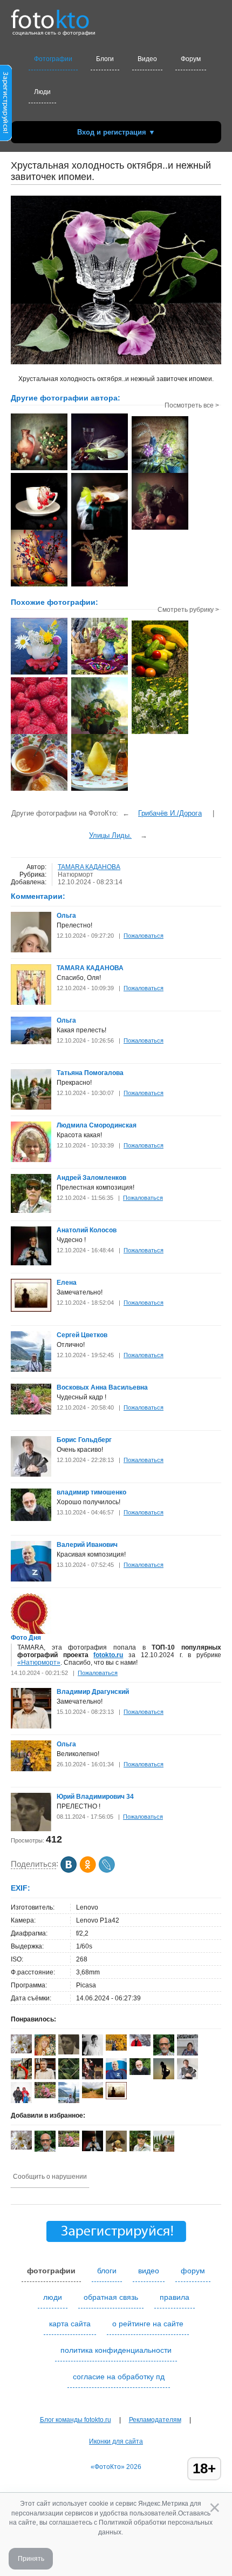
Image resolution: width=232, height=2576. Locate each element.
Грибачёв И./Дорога (170, 813)
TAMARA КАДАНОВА (89, 867)
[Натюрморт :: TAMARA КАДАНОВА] (100, 469)
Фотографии (53, 59)
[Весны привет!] (160, 733)
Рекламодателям (155, 2420)
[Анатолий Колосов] (31, 1263)
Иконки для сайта (116, 2441)
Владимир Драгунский (93, 1692)
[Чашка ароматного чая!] (39, 790)
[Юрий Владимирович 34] (31, 1829)
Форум (191, 59)
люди (53, 2297)
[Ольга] (31, 1042)
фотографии (51, 2271)
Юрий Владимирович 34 (95, 1797)
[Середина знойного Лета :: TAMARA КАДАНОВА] (100, 585)
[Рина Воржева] (93, 2096)
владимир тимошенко (91, 1492)
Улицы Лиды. (110, 835)
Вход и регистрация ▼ (116, 132)
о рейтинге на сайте (148, 2324)
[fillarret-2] (140, 2044)
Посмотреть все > (192, 405)
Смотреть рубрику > (188, 610)
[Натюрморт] (100, 790)
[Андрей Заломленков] (31, 1211)
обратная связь (111, 2297)
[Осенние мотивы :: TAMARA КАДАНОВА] (39, 469)
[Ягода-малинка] (39, 733)
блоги (107, 2271)
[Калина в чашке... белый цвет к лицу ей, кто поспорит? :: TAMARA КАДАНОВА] (39, 529)
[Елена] (31, 1310)
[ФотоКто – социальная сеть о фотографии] (50, 15)
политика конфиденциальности (116, 2350)
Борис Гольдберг (84, 1440)
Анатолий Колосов (87, 1230)
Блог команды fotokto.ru (76, 2420)
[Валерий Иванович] (31, 1579)
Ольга (66, 916)
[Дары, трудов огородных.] (160, 676)
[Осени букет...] (100, 733)
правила (175, 2297)
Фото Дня (26, 1638)
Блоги (105, 59)
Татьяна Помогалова (90, 1073)
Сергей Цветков (82, 1335)
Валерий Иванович (87, 1545)
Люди (42, 92)
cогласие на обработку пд (119, 2377)
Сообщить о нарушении (50, 2177)
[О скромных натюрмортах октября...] (39, 673)
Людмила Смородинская (97, 1125)
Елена (67, 1283)
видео (149, 2271)
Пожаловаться (144, 936)
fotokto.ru (108, 1655)
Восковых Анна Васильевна (102, 1387)
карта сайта (70, 2324)
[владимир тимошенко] (31, 1519)
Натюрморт (76, 875)
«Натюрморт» (39, 1663)
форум (193, 2271)
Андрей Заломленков (91, 1178)
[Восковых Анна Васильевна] (31, 1412)
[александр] (69, 2077)
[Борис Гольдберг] (31, 1474)
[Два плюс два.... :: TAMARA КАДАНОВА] (160, 472)
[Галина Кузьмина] (21, 2051)
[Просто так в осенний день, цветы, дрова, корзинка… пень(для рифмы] (100, 673)
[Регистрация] (6, 139)
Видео (147, 59)
